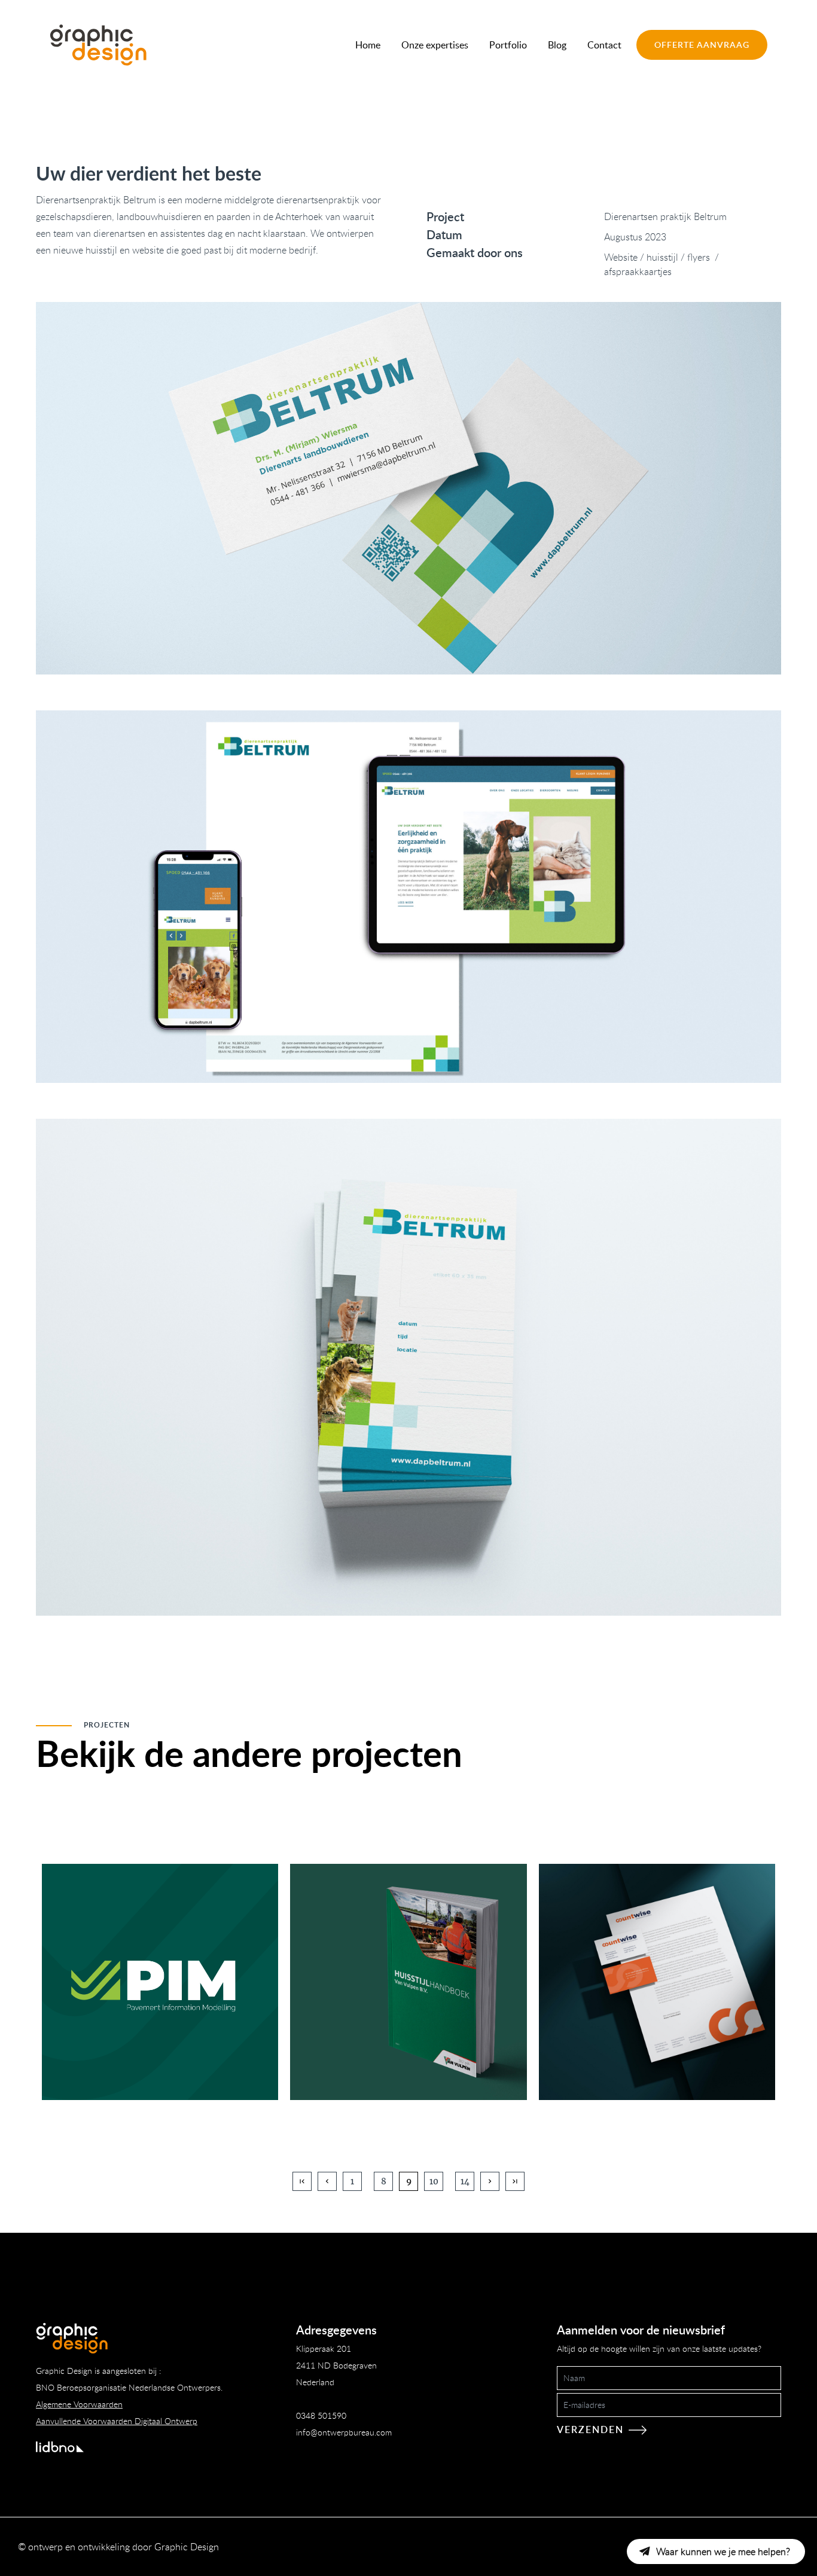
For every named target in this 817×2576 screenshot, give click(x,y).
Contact (604, 45)
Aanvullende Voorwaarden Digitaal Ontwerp (117, 2421)
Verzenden (590, 2430)
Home (368, 45)
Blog (557, 45)
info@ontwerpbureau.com (344, 2432)
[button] (716, 2551)
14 (465, 2181)
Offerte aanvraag (702, 45)
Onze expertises (435, 45)
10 (434, 2181)
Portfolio (508, 45)
